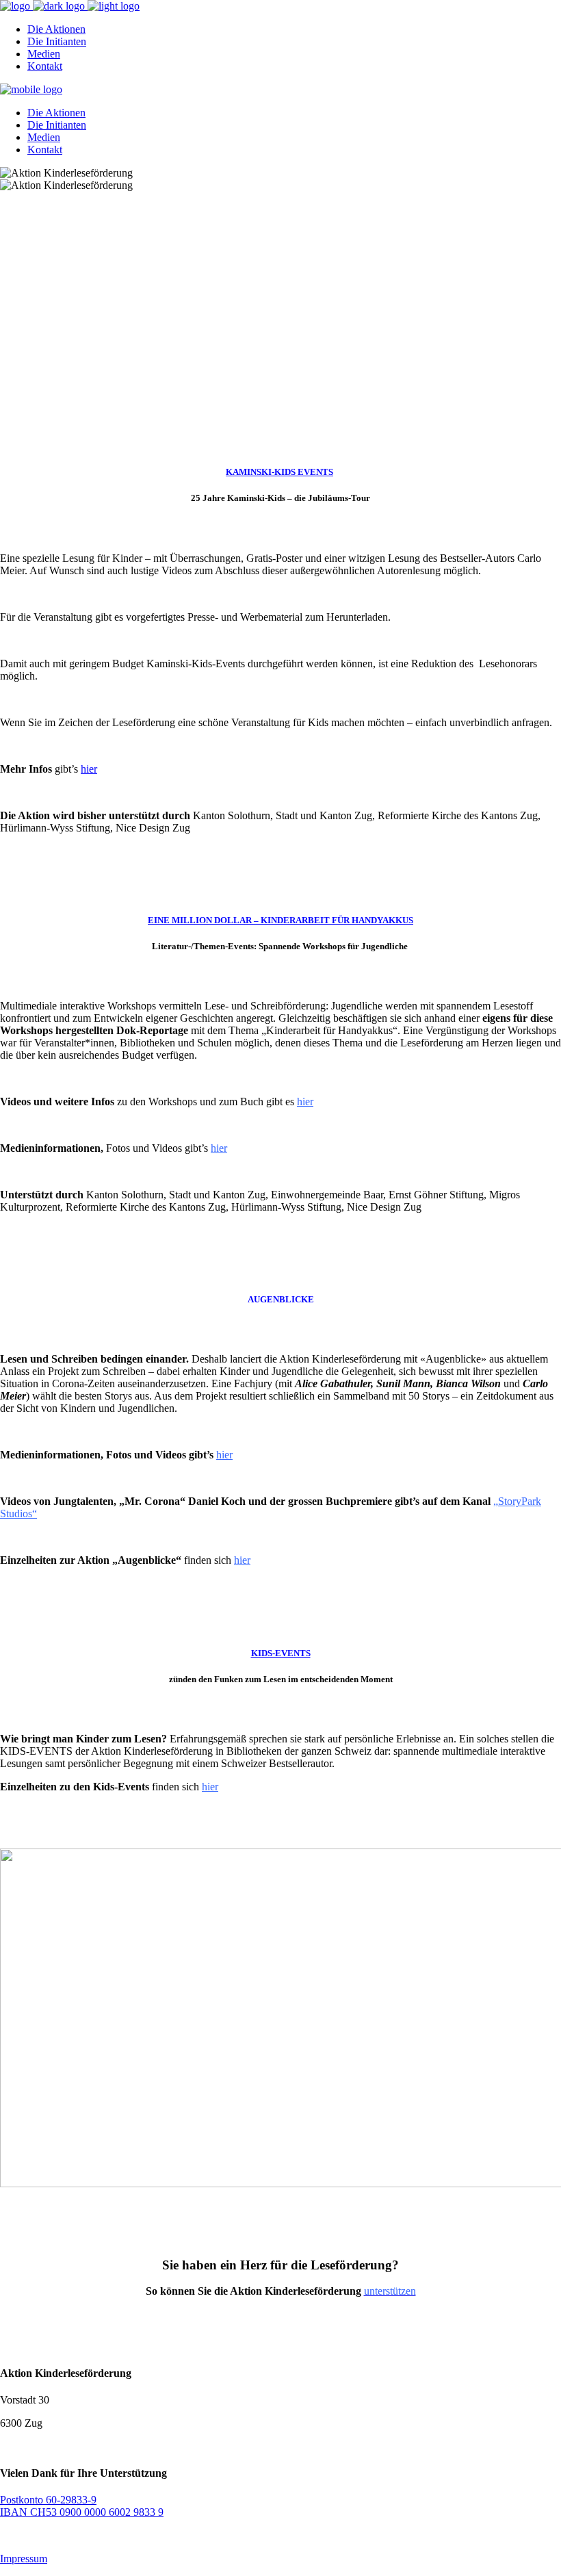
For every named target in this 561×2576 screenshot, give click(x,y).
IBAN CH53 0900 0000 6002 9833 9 (82, 2512)
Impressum (24, 2559)
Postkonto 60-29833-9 (48, 2500)
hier (89, 769)
